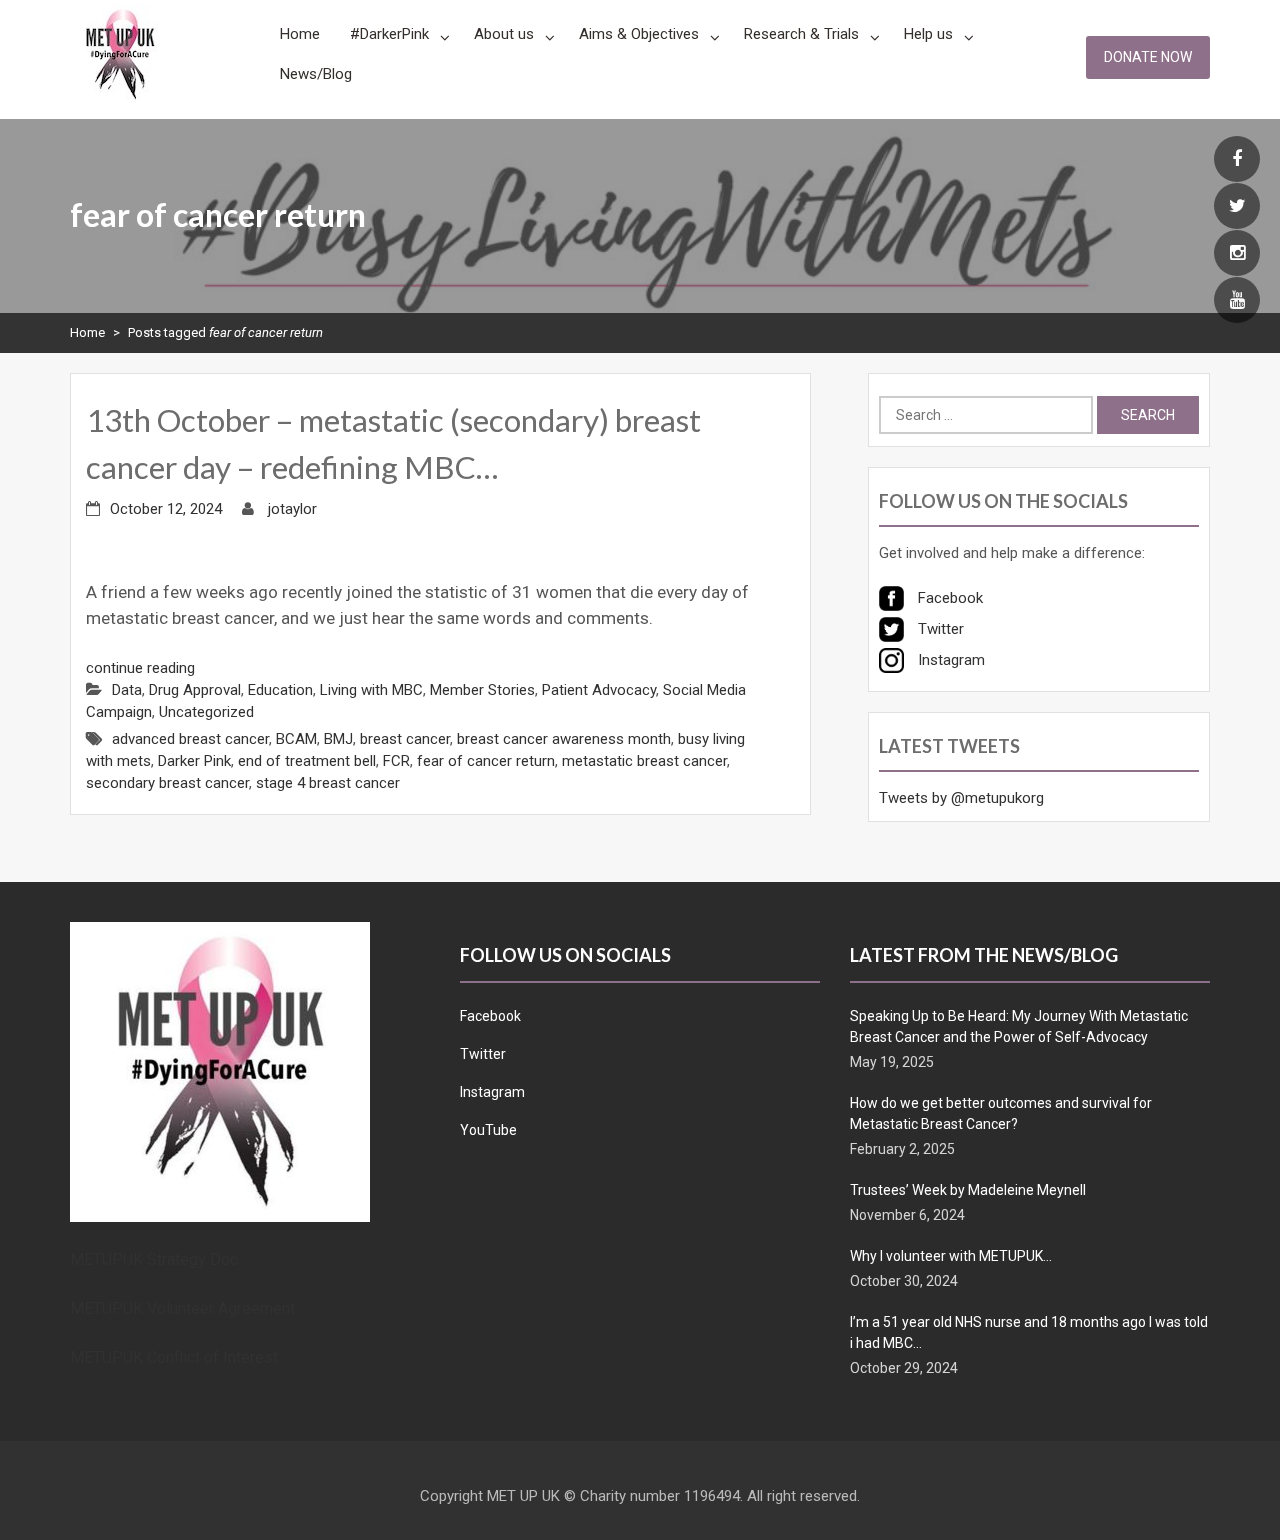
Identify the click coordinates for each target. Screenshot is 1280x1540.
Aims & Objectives (639, 34)
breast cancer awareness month (564, 739)
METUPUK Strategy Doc (154, 1259)
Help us (928, 34)
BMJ (338, 739)
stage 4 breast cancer (328, 783)
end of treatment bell (307, 761)
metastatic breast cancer (644, 761)
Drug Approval (195, 690)
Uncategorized (206, 712)
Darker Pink (194, 761)
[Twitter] (1237, 207)
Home (300, 34)
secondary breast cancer (167, 783)
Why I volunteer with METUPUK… (951, 1256)
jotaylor (292, 509)
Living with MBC (371, 690)
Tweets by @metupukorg (961, 798)
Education (280, 690)
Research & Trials (801, 34)
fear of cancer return (486, 761)
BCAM (296, 739)
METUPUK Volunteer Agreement (182, 1308)
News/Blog (316, 74)
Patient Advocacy (599, 690)
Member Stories (482, 690)
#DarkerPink (389, 34)
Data (127, 690)
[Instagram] (1237, 254)
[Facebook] (1237, 160)
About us (504, 34)
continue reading (140, 668)
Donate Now (1148, 57)
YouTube (488, 1130)
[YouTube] (1237, 301)
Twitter (483, 1054)
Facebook (490, 1016)
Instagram (492, 1092)
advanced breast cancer (190, 739)
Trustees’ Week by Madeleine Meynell (968, 1190)
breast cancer (405, 739)
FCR (396, 761)
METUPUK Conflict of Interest (174, 1357)
